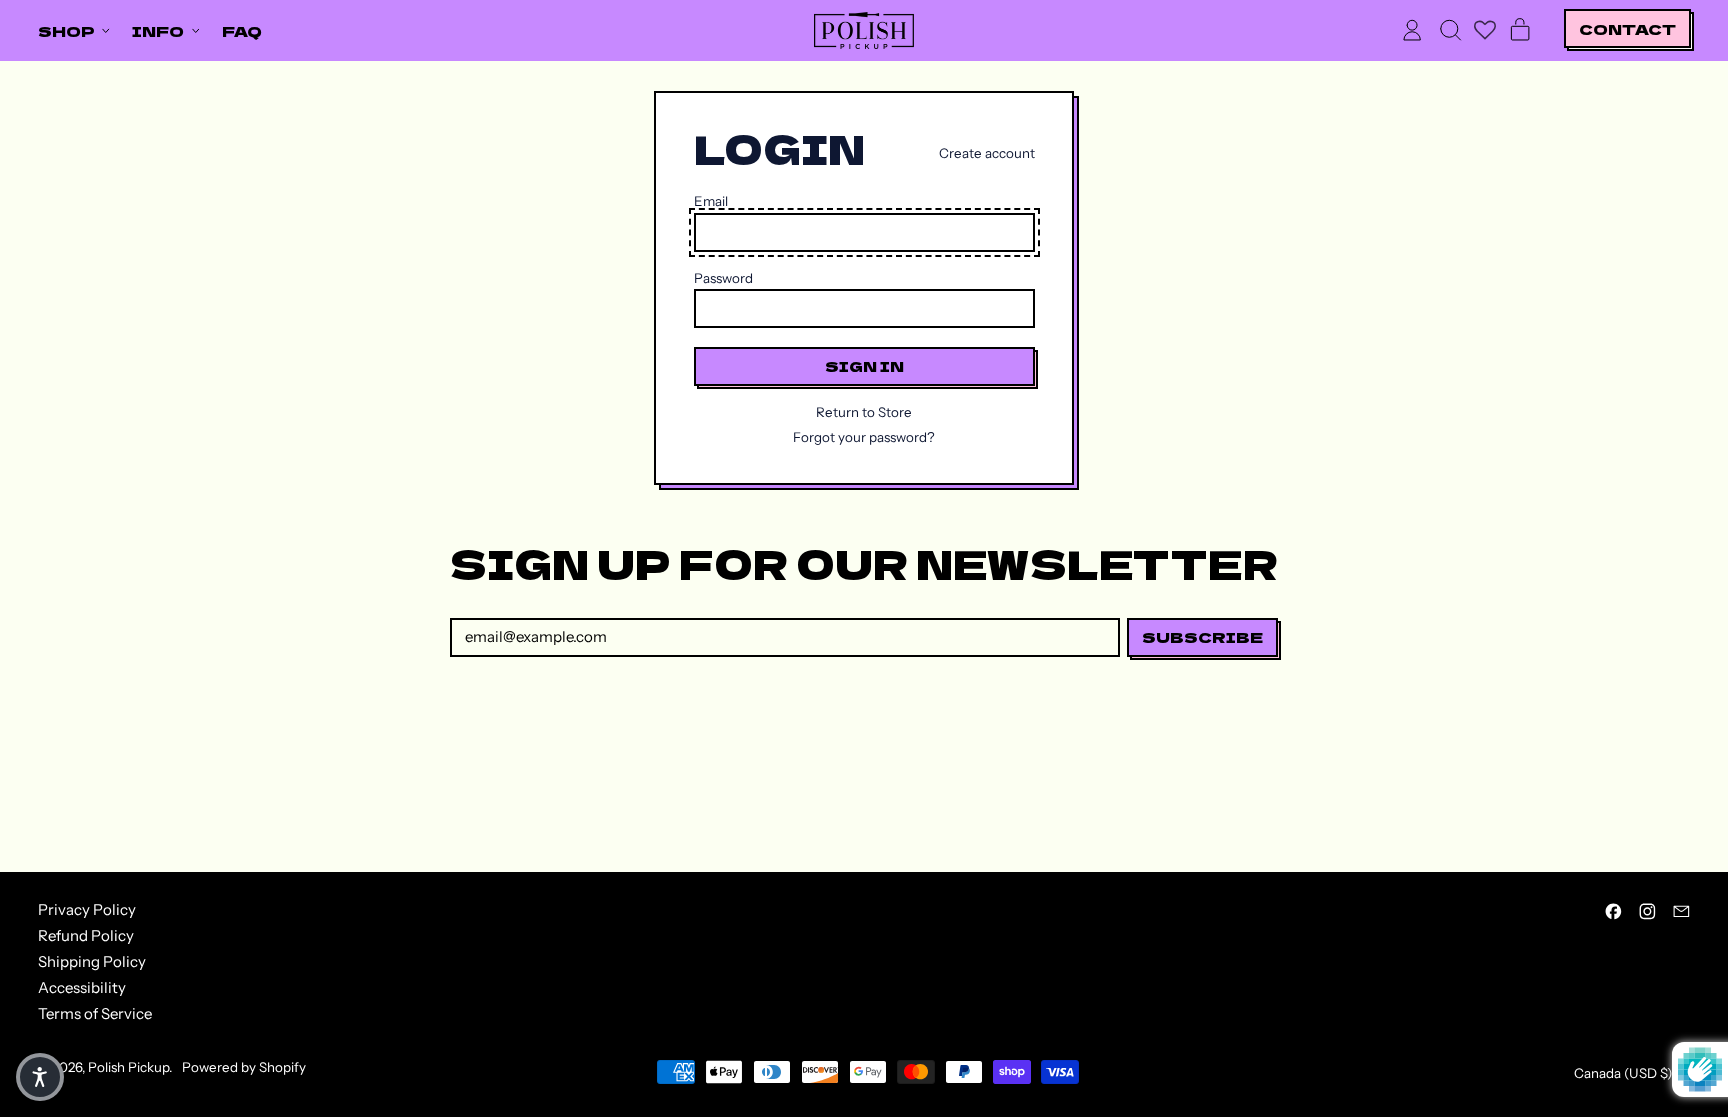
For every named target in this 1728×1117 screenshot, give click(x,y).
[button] (1450, 30)
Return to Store (864, 412)
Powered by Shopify (244, 1067)
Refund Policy (86, 935)
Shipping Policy (92, 961)
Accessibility (82, 987)
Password (723, 278)
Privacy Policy (87, 909)
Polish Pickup (128, 1067)
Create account (987, 153)
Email (711, 201)
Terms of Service (95, 1013)
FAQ (242, 30)
